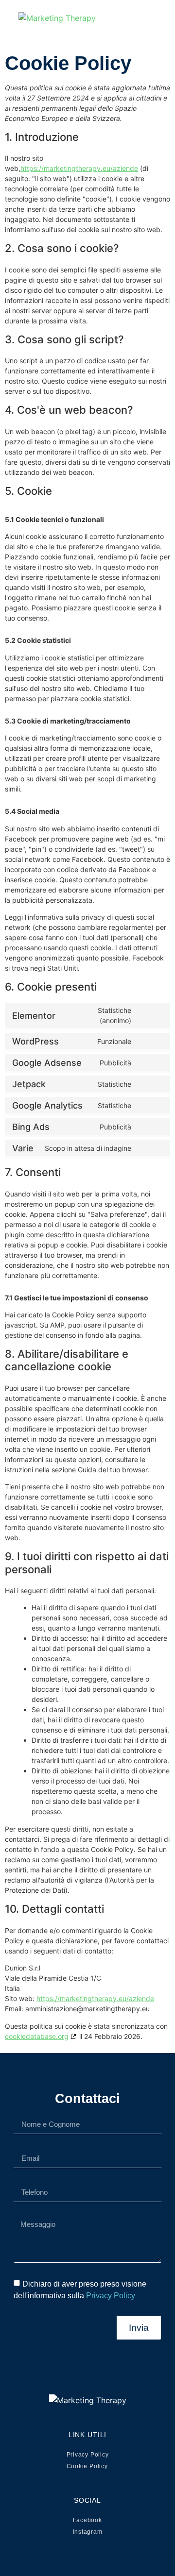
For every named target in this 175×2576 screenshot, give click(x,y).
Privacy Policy (111, 2296)
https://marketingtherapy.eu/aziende (79, 168)
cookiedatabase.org (37, 2036)
